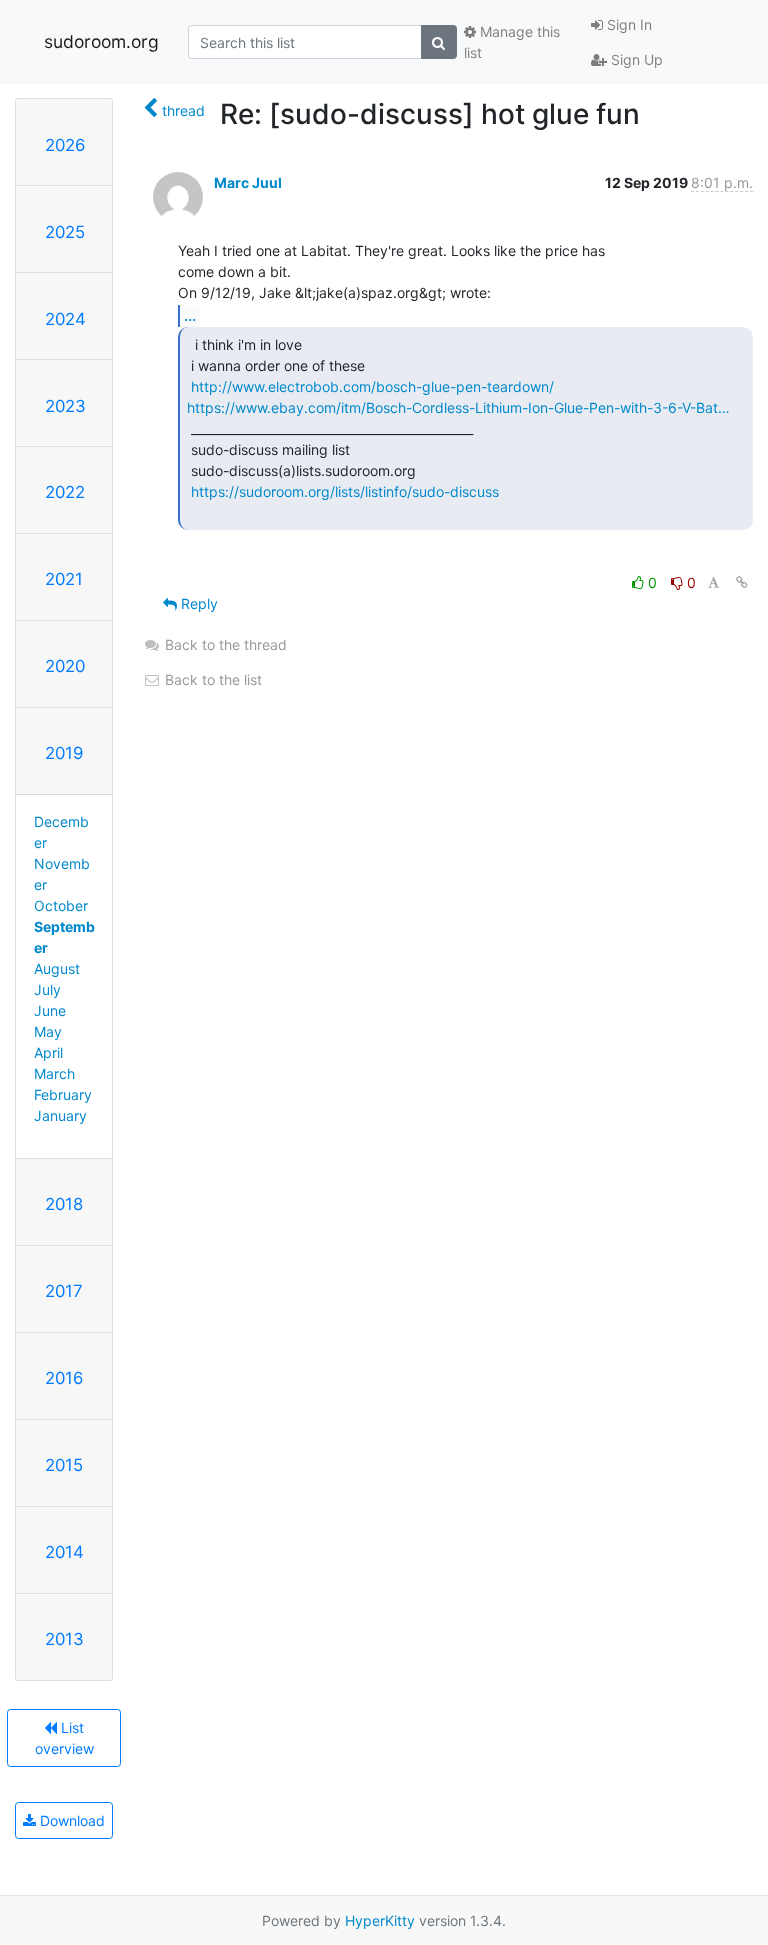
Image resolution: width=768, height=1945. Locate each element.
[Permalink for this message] (742, 582)
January (60, 1115)
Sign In (627, 24)
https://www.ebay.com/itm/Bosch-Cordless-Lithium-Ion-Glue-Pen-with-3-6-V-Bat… (458, 407)
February (63, 1094)
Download (70, 1820)
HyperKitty (380, 1920)
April (48, 1052)
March (54, 1073)
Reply (197, 603)
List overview (64, 1738)
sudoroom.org (101, 41)
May (48, 1031)
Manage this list (512, 42)
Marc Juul (248, 182)
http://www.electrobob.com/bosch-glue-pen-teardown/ (372, 386)
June (50, 1010)
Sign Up (635, 59)
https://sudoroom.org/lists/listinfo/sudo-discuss (345, 491)
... (190, 315)
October (61, 905)
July (47, 989)
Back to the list (211, 679)
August (57, 968)
